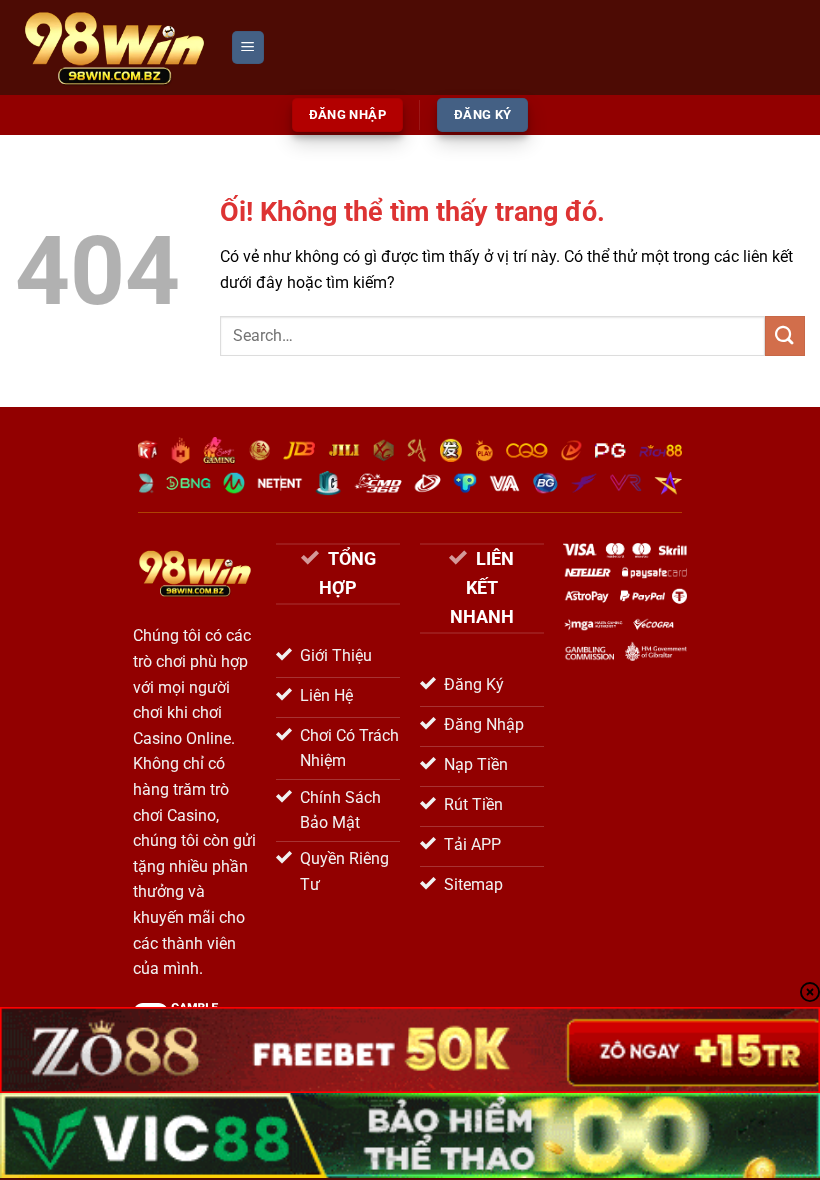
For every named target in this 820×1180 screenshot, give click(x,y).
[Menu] (248, 47)
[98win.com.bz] (115, 47)
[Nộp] (785, 335)
